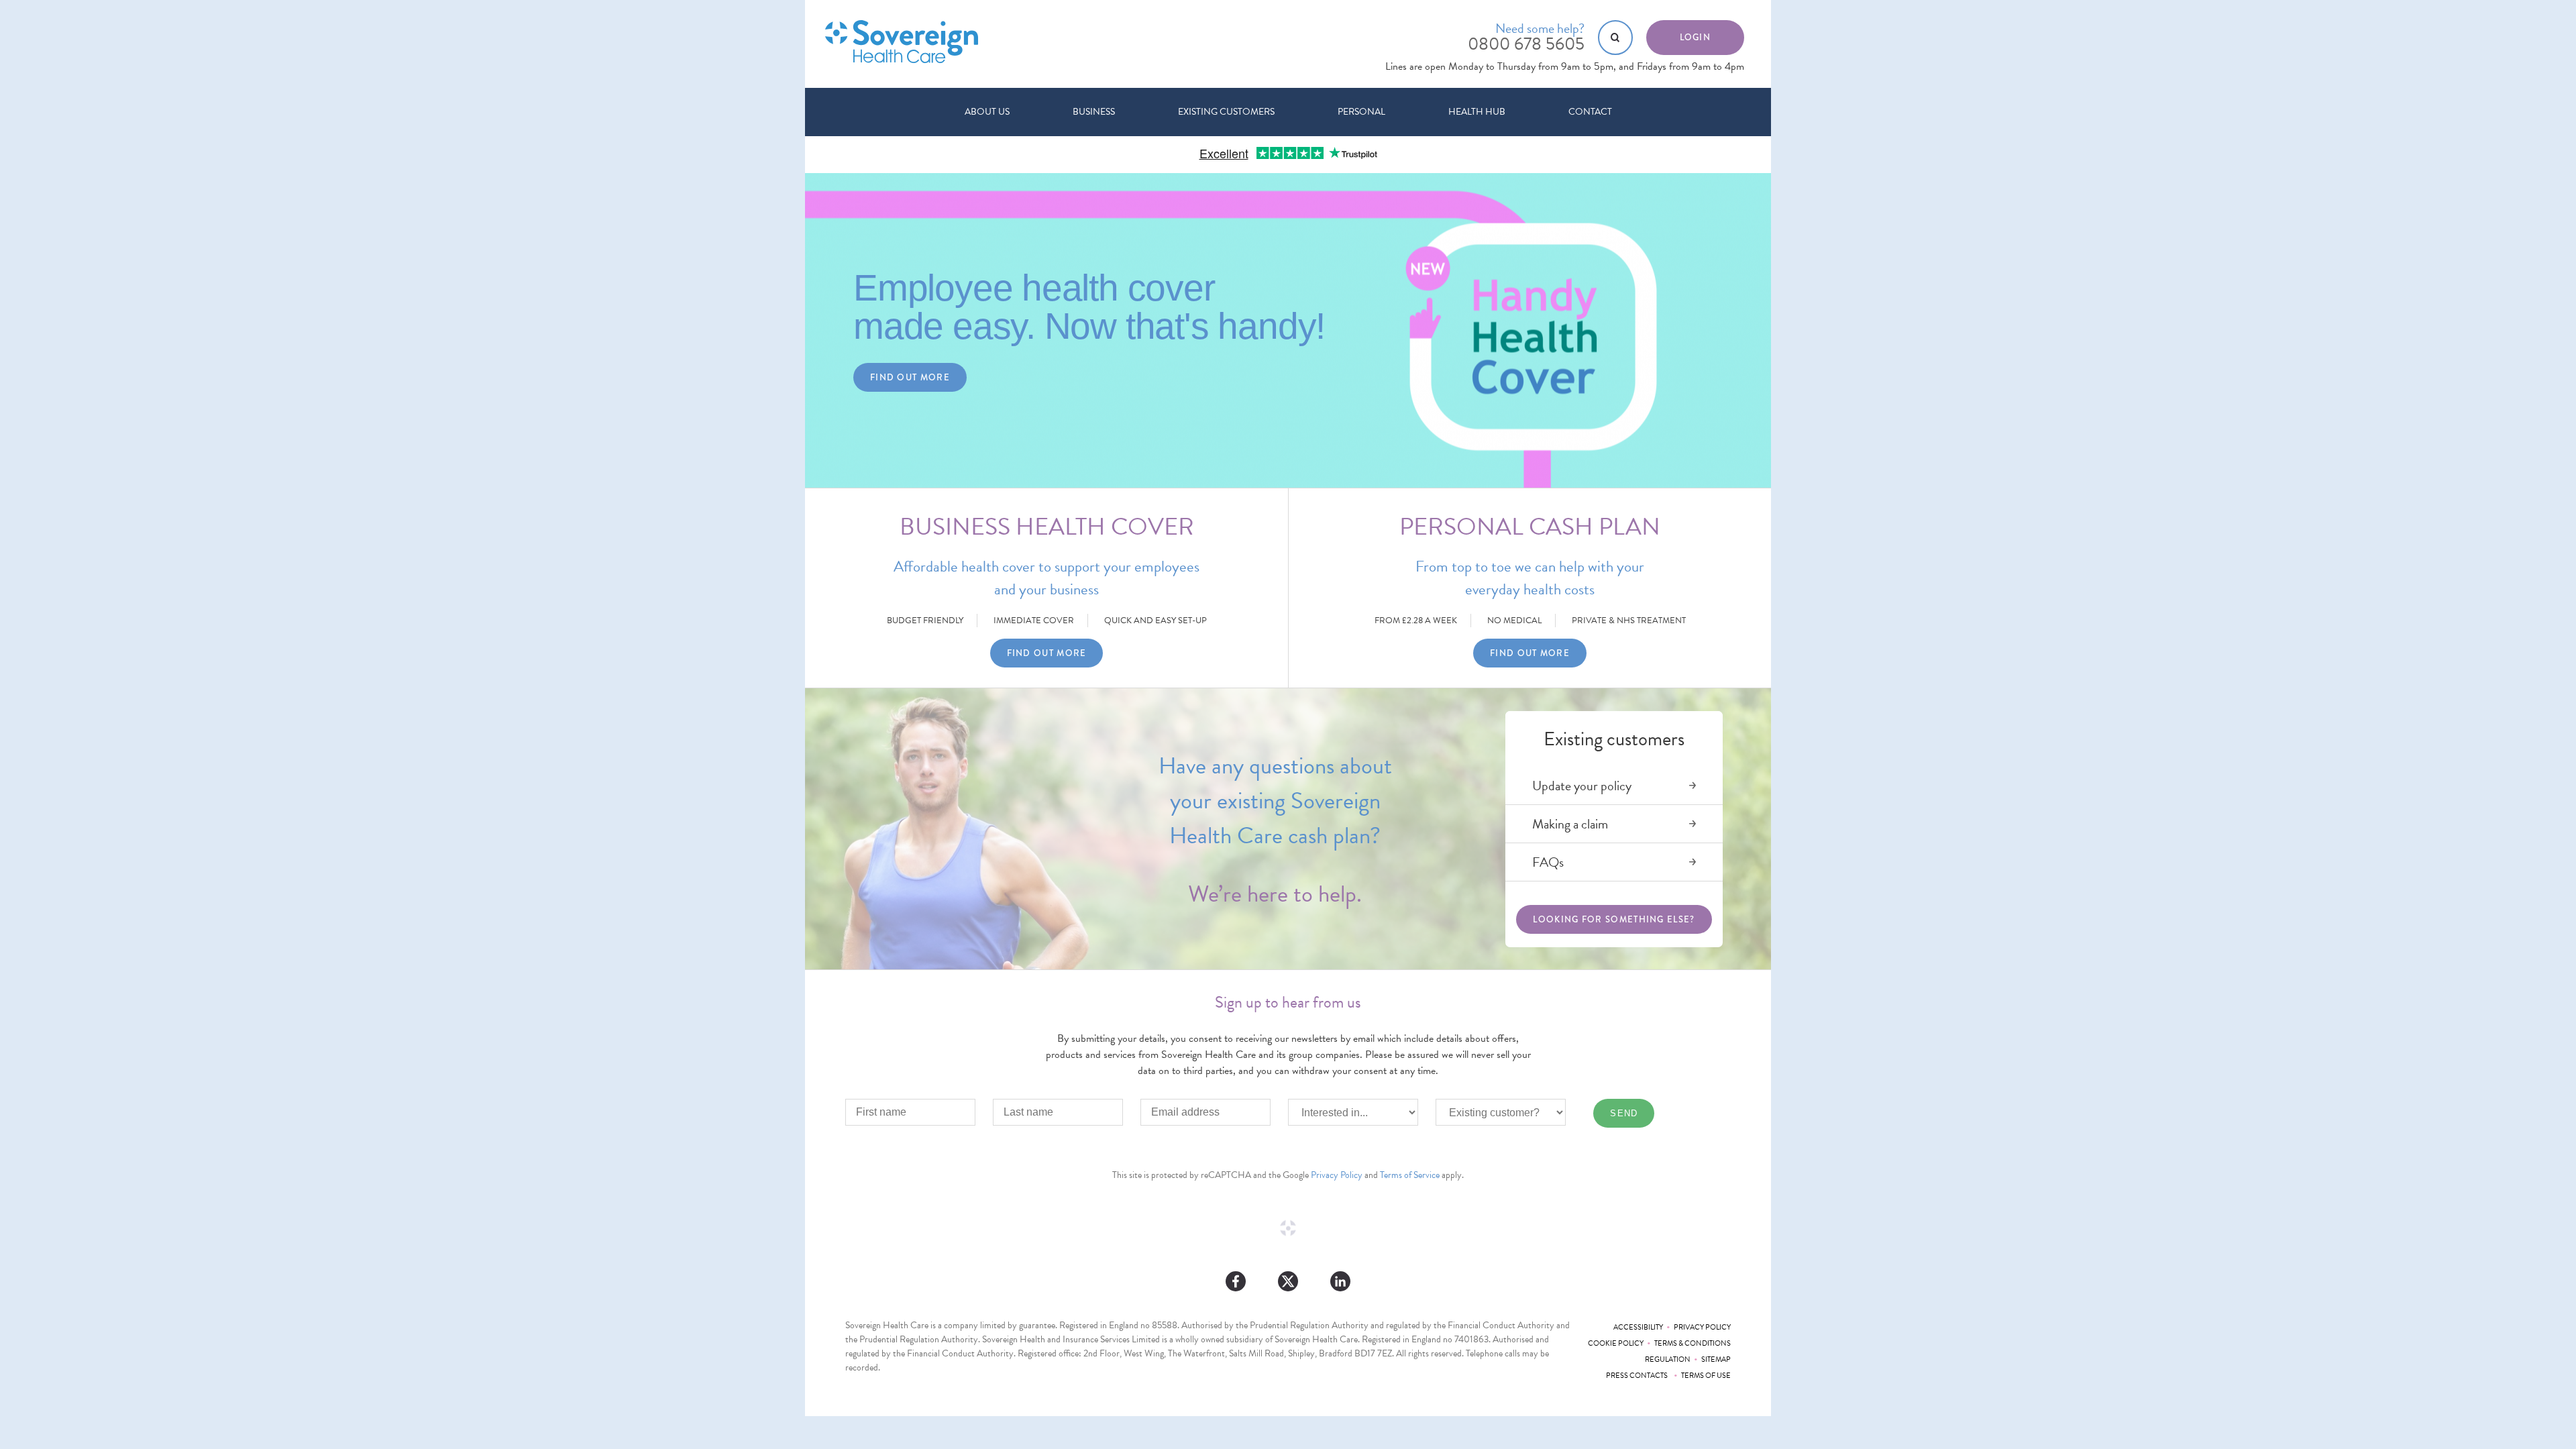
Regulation (1668, 1359)
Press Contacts (1638, 1376)
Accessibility (1638, 1327)
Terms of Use (1706, 1376)
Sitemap (1716, 1359)
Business (1094, 112)
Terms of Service (1410, 1175)
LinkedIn (1340, 1281)
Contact (1590, 112)
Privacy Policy (1337, 1175)
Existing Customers (1226, 112)
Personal (1361, 112)
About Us (987, 112)
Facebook (1236, 1281)
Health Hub (1477, 112)
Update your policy (1582, 786)
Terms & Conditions (1693, 1343)
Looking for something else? (1614, 919)
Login (1696, 37)
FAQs (1548, 862)
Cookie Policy (1616, 1343)
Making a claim (1570, 824)
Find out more (910, 377)
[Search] (1615, 38)
